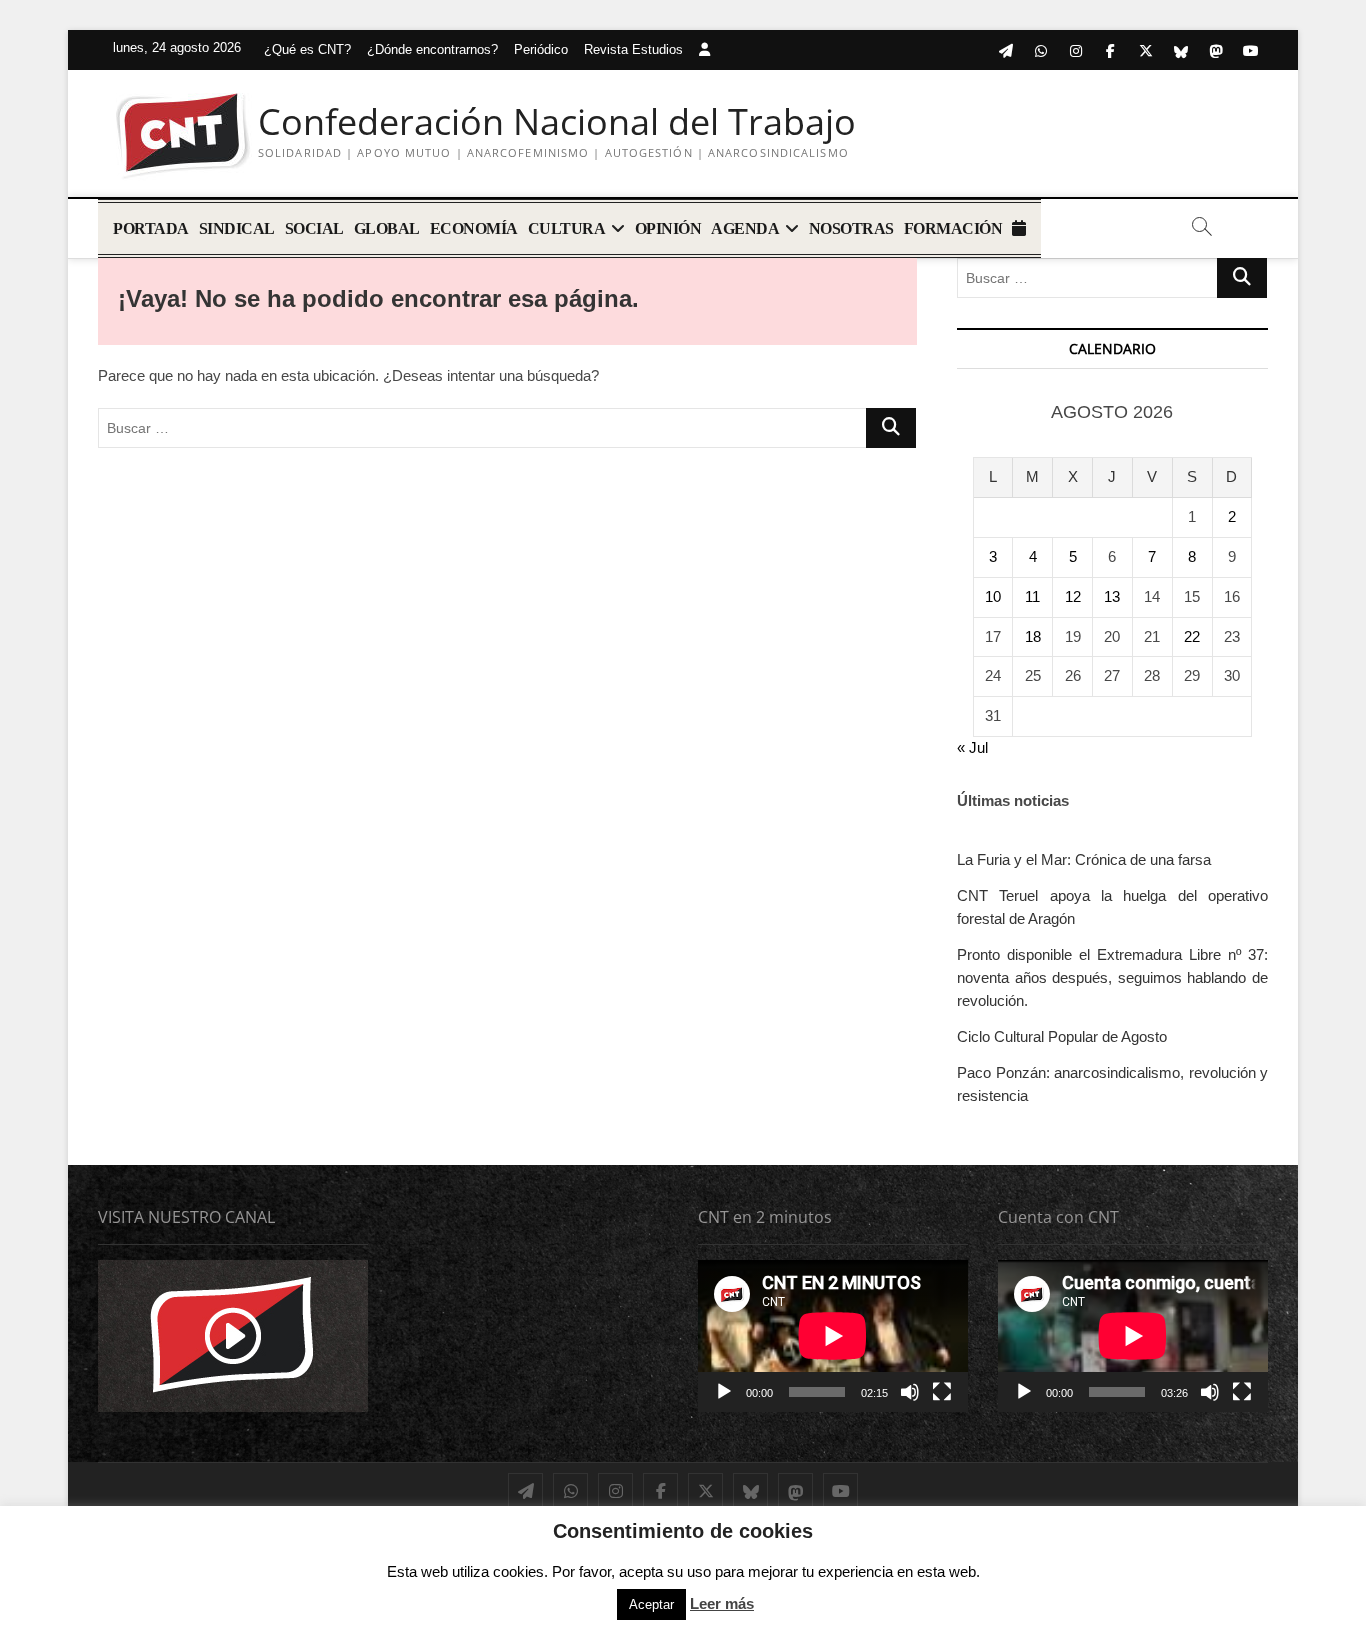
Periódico (541, 49)
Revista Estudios (633, 49)
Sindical (237, 228)
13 (1112, 596)
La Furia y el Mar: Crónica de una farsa (1084, 859)
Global (387, 228)
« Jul (972, 747)
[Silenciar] (910, 1392)
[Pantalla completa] (942, 1392)
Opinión (668, 228)
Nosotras (851, 228)
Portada (151, 228)
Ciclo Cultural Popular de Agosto (1062, 1036)
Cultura (567, 228)
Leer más (722, 1603)
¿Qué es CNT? (307, 49)
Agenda (745, 228)
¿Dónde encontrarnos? (432, 49)
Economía (474, 228)
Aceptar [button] (651, 1604)
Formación (953, 228)
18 (1033, 636)
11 (1032, 596)
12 (1073, 596)
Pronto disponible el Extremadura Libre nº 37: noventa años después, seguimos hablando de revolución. (1112, 977)
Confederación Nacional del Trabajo (557, 122)
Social (314, 228)
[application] (833, 1336)
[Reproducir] (724, 1392)
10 (993, 596)
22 (1192, 636)
